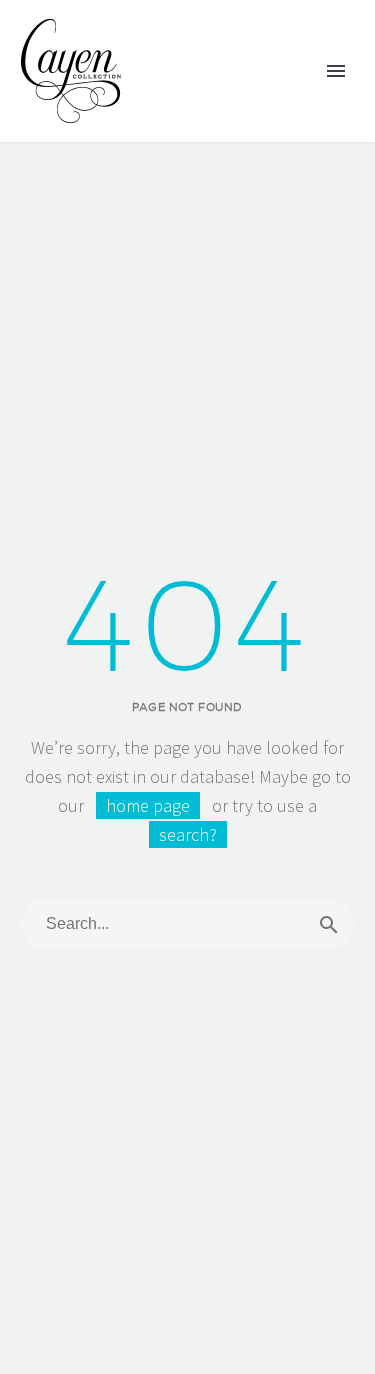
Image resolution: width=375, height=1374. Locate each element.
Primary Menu (336, 71)
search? (188, 834)
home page (148, 805)
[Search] (329, 924)
